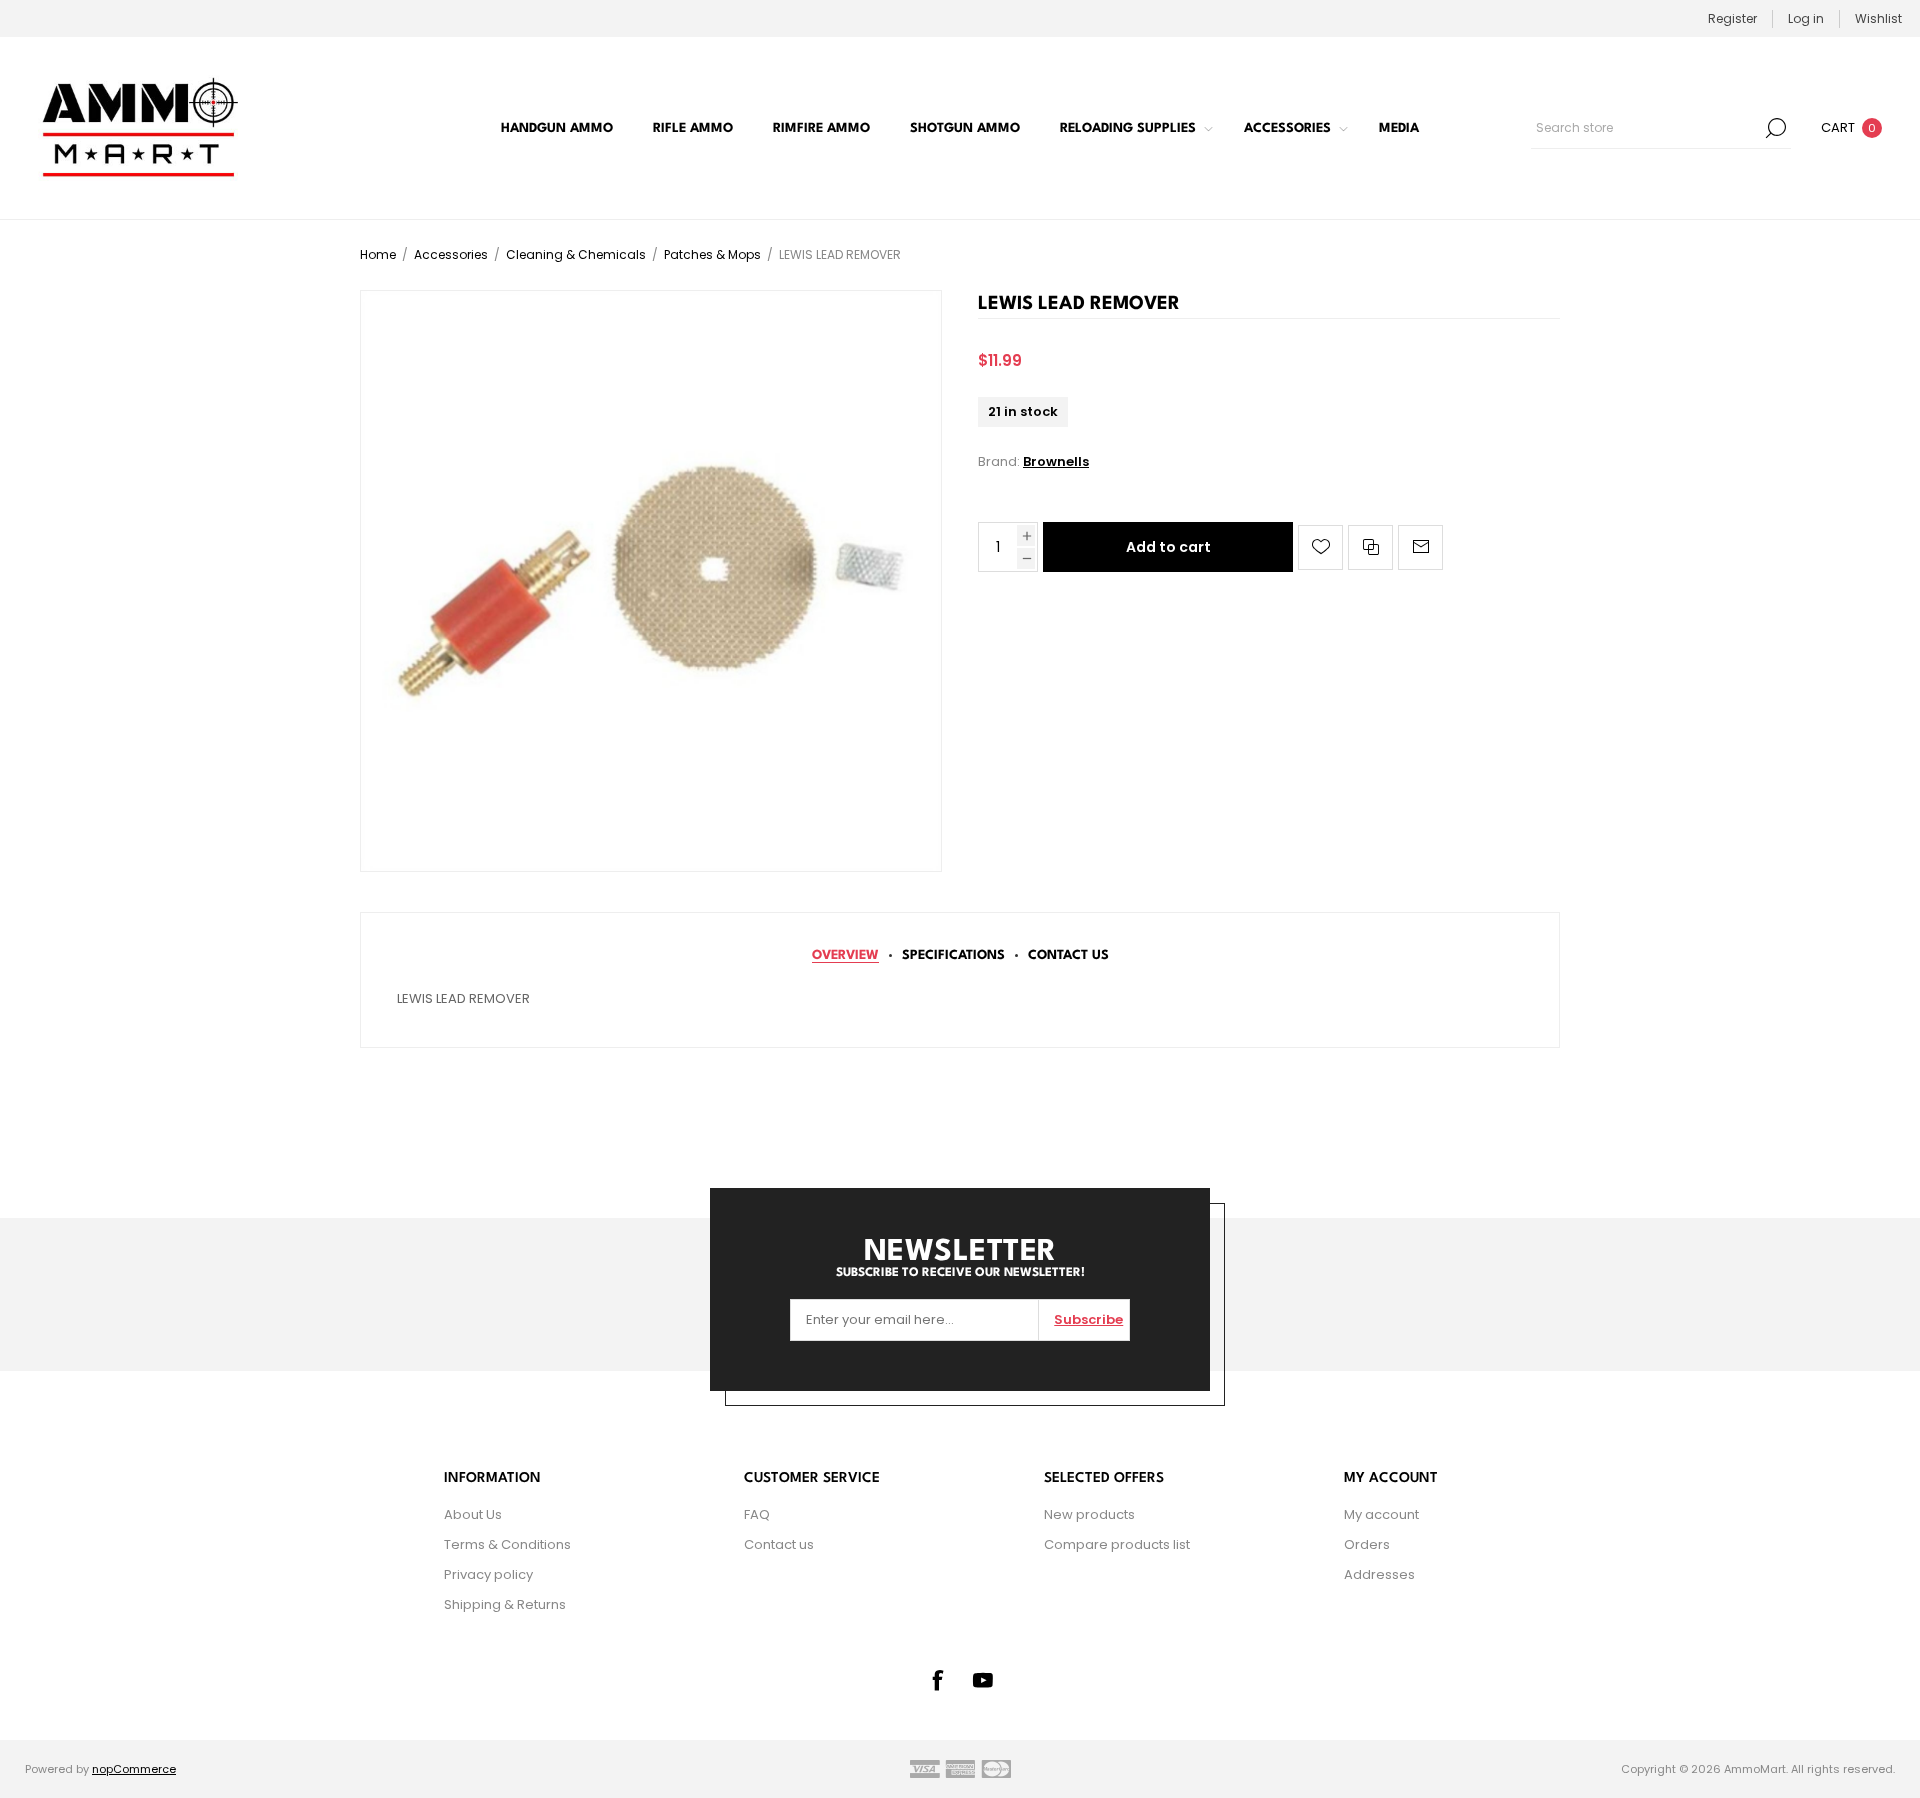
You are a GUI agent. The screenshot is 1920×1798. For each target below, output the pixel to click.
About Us (473, 1514)
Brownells (1056, 461)
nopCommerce (134, 1769)
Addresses (1379, 1574)
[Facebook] (937, 1680)
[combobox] (1646, 128)
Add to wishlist (1320, 547)
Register (1732, 18)
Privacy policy (488, 1574)
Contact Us (1068, 955)
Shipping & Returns (505, 1604)
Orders (1367, 1544)
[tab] (845, 955)
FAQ (757, 1514)
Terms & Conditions (507, 1544)
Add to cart (1168, 547)
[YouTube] (983, 1680)
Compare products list (1117, 1544)
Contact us (779, 1544)
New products (1089, 1514)
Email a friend (1420, 547)
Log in (1806, 18)
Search (1776, 128)
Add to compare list (1370, 547)
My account (1381, 1514)
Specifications (953, 955)
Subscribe (1088, 1319)
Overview (845, 955)
